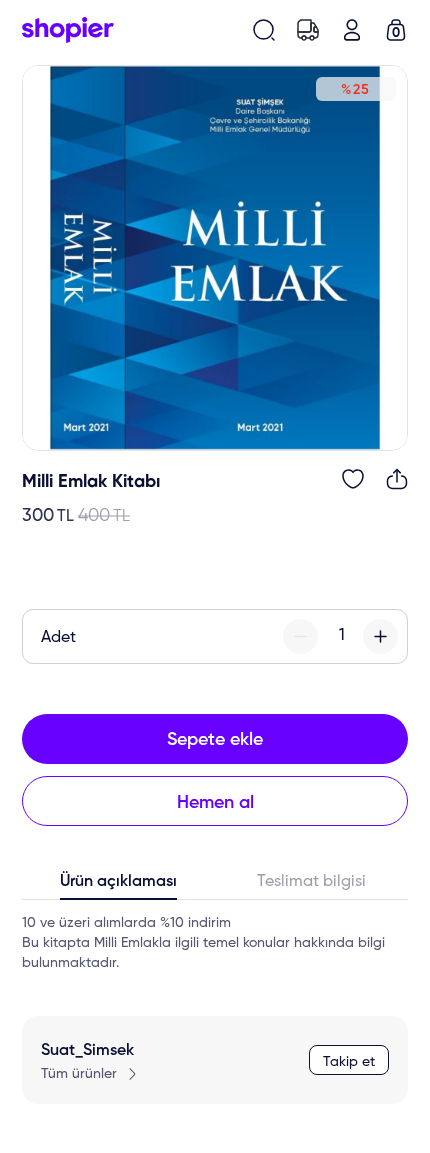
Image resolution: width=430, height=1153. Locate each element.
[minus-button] (300, 636)
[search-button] (264, 30)
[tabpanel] (215, 943)
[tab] (118, 886)
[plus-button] (380, 636)
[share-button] (397, 479)
